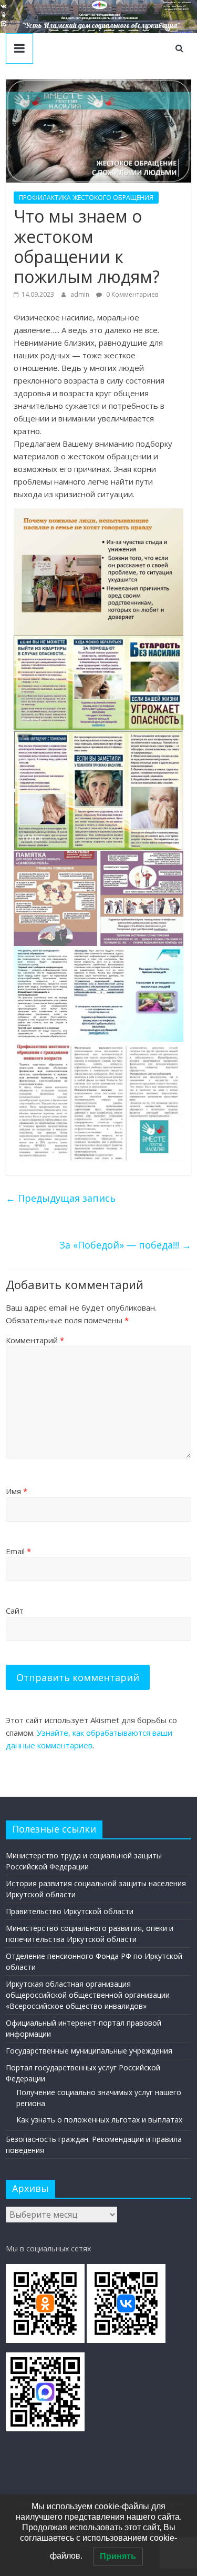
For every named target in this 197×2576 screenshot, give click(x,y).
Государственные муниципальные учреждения (89, 2051)
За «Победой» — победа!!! (125, 1245)
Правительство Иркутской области (70, 1911)
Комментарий (35, 1340)
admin (81, 294)
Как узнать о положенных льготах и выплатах (99, 2120)
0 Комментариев (131, 294)
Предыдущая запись (61, 1198)
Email (18, 1551)
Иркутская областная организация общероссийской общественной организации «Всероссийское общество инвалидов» (88, 1995)
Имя (17, 1491)
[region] (98, 17)
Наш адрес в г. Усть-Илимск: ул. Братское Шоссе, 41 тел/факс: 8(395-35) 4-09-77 (177, 6)
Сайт (15, 1611)
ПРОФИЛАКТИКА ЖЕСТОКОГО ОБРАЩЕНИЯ (86, 198)
